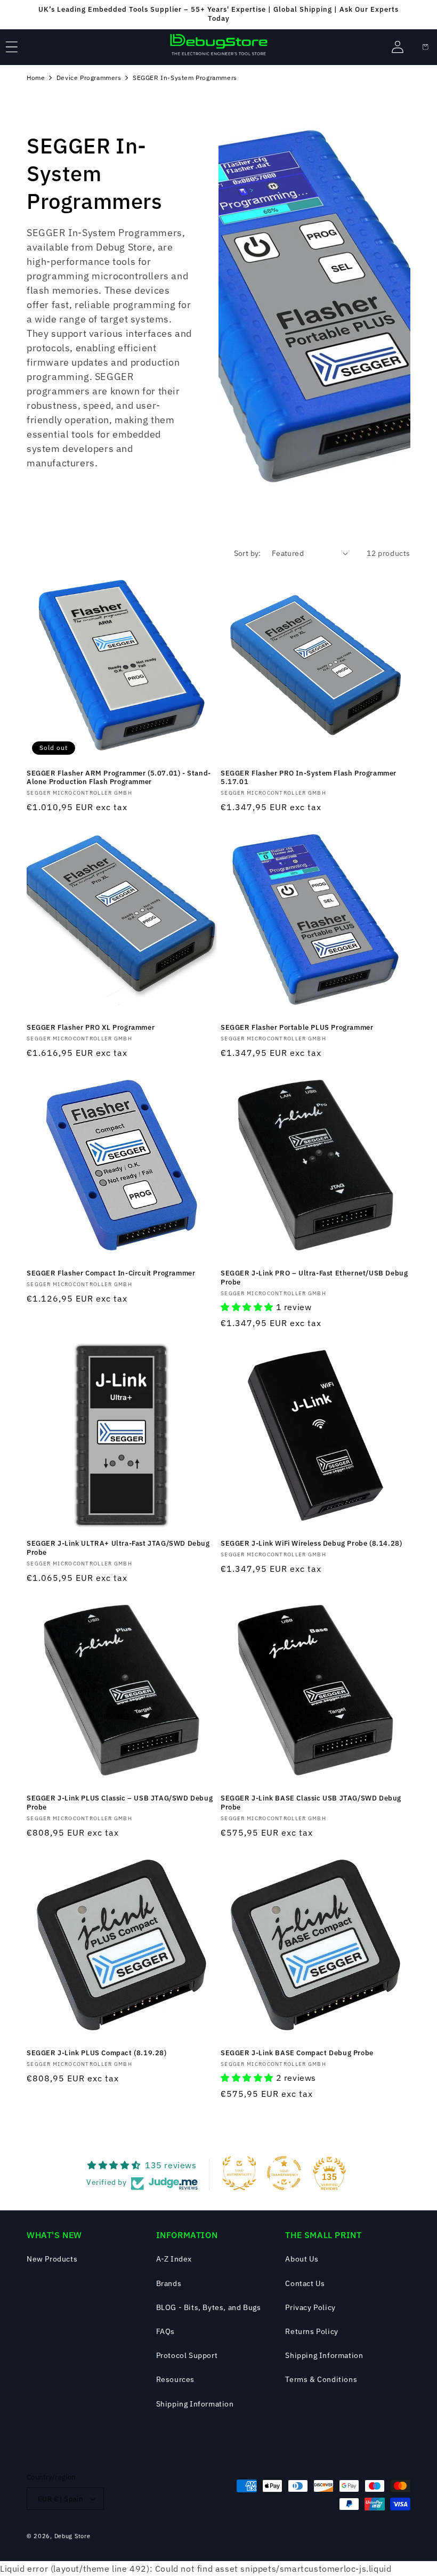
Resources (175, 2379)
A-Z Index (174, 2259)
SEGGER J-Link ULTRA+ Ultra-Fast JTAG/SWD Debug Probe (118, 1548)
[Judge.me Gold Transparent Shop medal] (284, 2173)
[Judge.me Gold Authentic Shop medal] (239, 2173)
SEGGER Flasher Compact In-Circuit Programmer (111, 1273)
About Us (302, 2259)
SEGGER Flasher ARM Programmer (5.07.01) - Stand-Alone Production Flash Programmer (119, 778)
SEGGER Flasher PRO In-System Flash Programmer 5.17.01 (309, 778)
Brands (169, 2283)
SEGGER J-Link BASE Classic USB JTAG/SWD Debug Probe (311, 1803)
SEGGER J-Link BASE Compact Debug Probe (297, 2053)
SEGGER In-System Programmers (185, 78)
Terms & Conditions (321, 2379)
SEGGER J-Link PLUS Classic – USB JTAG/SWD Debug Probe (120, 1803)
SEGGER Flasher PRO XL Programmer (91, 1028)
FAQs (165, 2331)
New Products (52, 2259)
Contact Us (305, 2283)
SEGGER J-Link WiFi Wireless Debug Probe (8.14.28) (311, 1544)
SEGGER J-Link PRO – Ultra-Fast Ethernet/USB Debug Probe (314, 1278)
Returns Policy (311, 2331)
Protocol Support (187, 2355)
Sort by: (248, 553)
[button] (12, 47)
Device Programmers (89, 78)
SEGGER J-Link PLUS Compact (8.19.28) (97, 2053)
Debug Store (72, 2536)
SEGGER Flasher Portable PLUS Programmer (297, 1028)
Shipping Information (195, 2404)
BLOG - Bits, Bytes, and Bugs (209, 2307)
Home (36, 78)
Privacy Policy (310, 2307)
